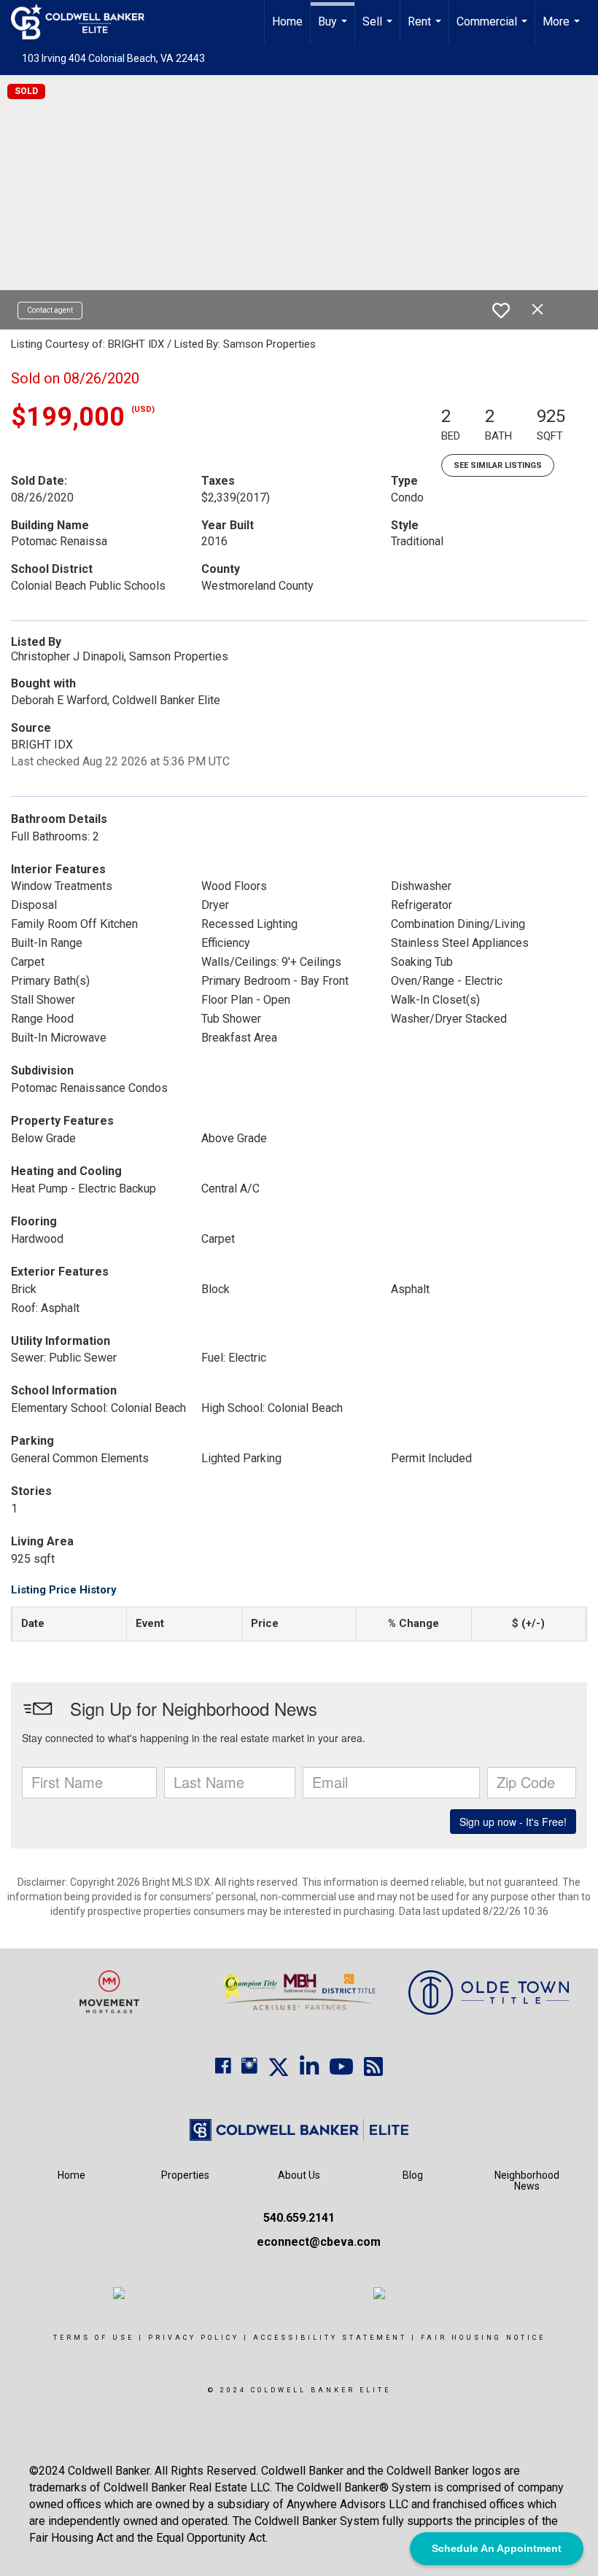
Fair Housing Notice (483, 2338)
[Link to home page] (85, 22)
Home (287, 22)
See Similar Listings (498, 465)
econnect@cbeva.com (319, 2242)
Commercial (494, 29)
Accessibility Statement (330, 2338)
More (563, 29)
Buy (334, 29)
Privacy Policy (194, 2338)
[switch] (501, 311)
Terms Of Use (94, 2338)
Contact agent (50, 310)
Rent (426, 29)
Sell (379, 29)
